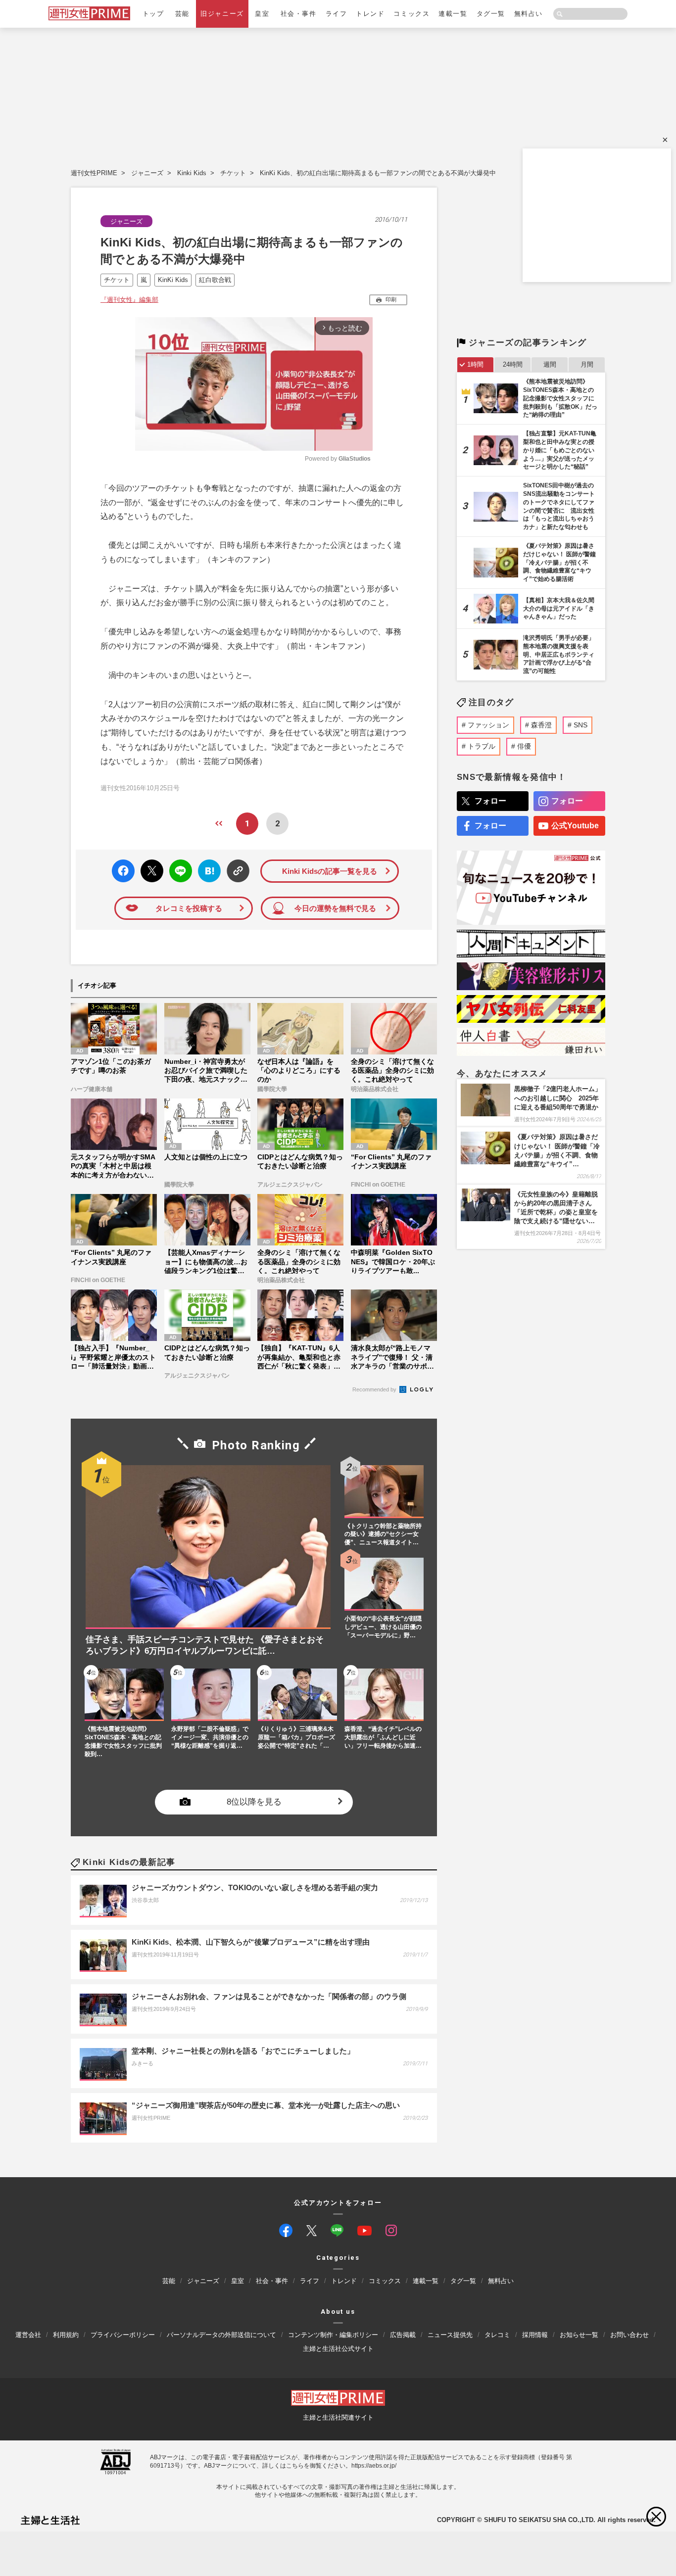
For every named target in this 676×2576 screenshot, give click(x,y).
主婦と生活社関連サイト (338, 2418)
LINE (176, 864)
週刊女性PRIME (94, 173)
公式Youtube (575, 826)
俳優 (524, 746)
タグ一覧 (491, 14)
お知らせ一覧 (579, 2335)
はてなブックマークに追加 (208, 871)
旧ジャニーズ (222, 14)
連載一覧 (453, 14)
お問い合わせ (629, 2335)
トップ (153, 14)
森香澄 (541, 725)
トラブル (482, 746)
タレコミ (497, 2335)
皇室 (262, 14)
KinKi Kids (173, 280)
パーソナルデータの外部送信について (221, 2335)
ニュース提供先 (450, 2335)
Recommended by (375, 1389)
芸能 (182, 14)
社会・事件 (299, 14)
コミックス (411, 14)
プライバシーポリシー (123, 2335)
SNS (580, 725)
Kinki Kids (192, 173)
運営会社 (28, 2335)
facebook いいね (123, 871)
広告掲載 (403, 2335)
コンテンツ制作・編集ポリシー (333, 2335)
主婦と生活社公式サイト (338, 2349)
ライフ (337, 14)
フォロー (490, 801)
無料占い (529, 14)
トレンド (370, 14)
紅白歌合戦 (215, 280)
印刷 (391, 299)
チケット (233, 173)
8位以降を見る (254, 1802)
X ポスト (150, 868)
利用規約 (66, 2335)
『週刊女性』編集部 (129, 300)
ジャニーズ (147, 173)
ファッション (488, 725)
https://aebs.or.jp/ (374, 2466)
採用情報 (535, 2335)
